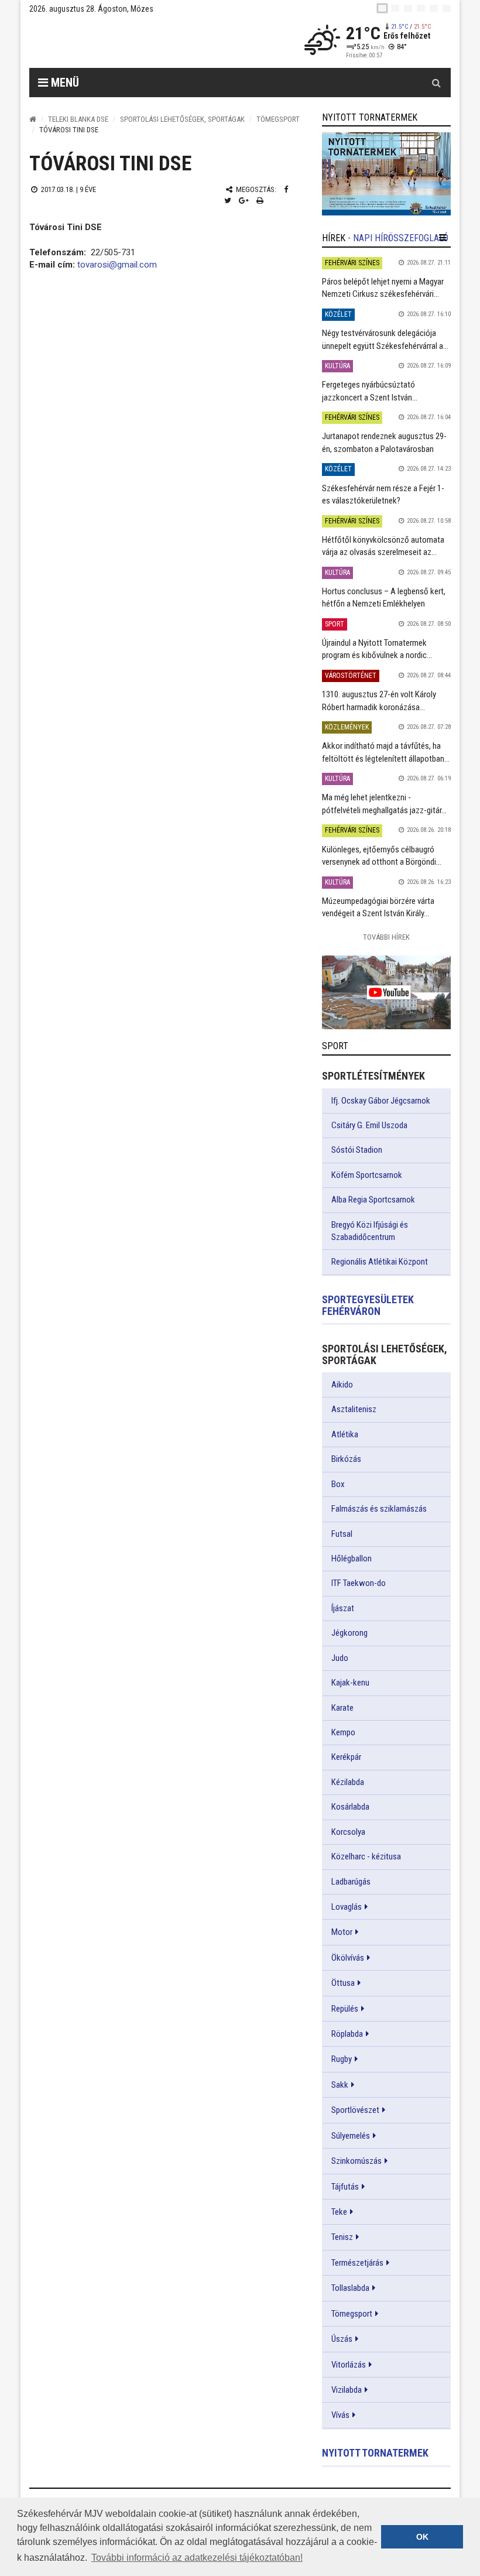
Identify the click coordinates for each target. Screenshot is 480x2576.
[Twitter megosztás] (228, 201)
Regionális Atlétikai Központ (380, 1262)
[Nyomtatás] (260, 201)
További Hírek (386, 937)
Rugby (342, 2059)
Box (338, 1484)
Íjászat (343, 1608)
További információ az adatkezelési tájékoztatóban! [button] (197, 2558)
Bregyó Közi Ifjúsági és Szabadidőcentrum (370, 1231)
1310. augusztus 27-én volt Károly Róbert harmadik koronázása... (379, 700)
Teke (339, 2212)
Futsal (342, 1534)
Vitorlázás (349, 2365)
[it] (434, 8)
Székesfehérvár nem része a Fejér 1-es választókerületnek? (383, 494)
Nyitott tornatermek (375, 2453)
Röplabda (347, 2034)
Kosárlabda (350, 1807)
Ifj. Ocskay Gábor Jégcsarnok (381, 1101)
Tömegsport (278, 119)
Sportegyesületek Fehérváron (368, 1305)
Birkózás (346, 1459)
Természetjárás (357, 2263)
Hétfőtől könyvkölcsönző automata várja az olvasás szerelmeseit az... (383, 546)
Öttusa (343, 1983)
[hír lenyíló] (443, 238)
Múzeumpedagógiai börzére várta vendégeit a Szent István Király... (378, 907)
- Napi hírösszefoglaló (398, 238)
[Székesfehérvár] (137, 41)
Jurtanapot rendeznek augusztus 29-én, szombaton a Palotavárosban (384, 442)
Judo (340, 1658)
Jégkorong (349, 1633)
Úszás (342, 2339)
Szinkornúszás (356, 2161)
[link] (386, 174)
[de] (421, 8)
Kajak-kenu (350, 1683)
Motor (342, 1932)
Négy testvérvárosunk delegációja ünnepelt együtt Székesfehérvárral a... (385, 339)
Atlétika (345, 1434)
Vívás (340, 2415)
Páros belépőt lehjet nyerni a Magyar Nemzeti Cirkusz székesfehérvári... (383, 288)
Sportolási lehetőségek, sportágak (182, 119)
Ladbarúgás (351, 1882)
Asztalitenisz (354, 1409)
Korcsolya (348, 1832)
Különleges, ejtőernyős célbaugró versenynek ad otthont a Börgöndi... (382, 856)
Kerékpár (346, 1757)
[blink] (447, 8)
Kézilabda (348, 1782)
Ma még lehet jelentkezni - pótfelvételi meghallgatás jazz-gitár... (384, 804)
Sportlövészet (355, 2110)
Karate (342, 1708)
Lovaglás (347, 1907)
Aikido (342, 1385)
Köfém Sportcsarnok (367, 1175)
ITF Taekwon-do (359, 1583)
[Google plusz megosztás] (244, 201)
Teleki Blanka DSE (78, 119)
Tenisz (342, 2237)
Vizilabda (347, 2390)
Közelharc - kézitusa (366, 1856)
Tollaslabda (350, 2288)
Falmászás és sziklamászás (379, 1509)
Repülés (345, 2009)
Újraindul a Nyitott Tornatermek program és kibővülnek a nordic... (377, 649)
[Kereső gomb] (436, 83)
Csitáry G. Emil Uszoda (369, 1125)
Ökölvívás (348, 1958)
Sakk (340, 2085)
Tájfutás (345, 2187)
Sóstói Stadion (357, 1150)
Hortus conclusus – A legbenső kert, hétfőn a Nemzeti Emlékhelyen (384, 597)
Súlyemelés (351, 2136)
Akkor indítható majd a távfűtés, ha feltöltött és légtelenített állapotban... (386, 752)
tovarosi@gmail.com (117, 265)
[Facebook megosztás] (286, 189)
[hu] (382, 8)
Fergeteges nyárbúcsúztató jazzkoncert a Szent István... (370, 391)
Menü (64, 83)
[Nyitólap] (33, 119)
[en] (395, 8)
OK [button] (422, 2537)
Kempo (343, 1732)
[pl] (408, 8)
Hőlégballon (352, 1558)
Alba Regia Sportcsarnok (373, 1200)
